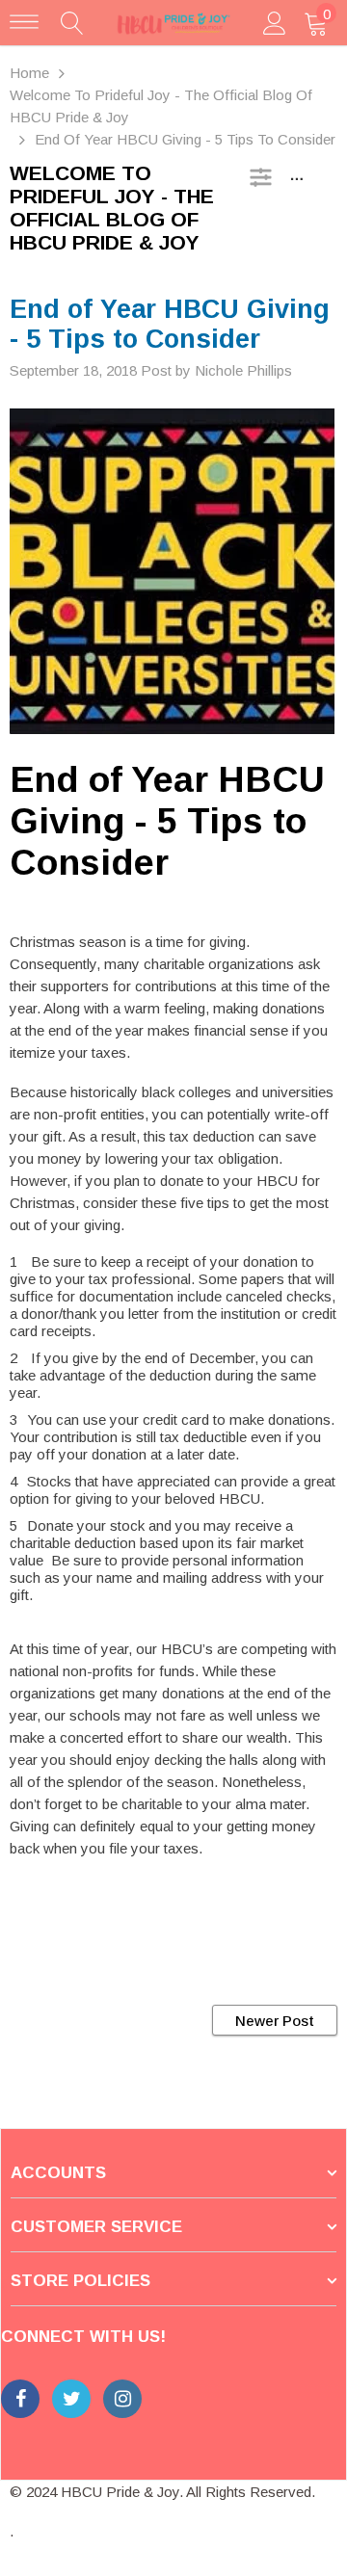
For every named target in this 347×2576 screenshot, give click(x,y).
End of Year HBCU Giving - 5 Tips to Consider (167, 821)
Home (29, 73)
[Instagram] (122, 2399)
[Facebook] (20, 2399)
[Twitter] (71, 2399)
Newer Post (275, 2021)
